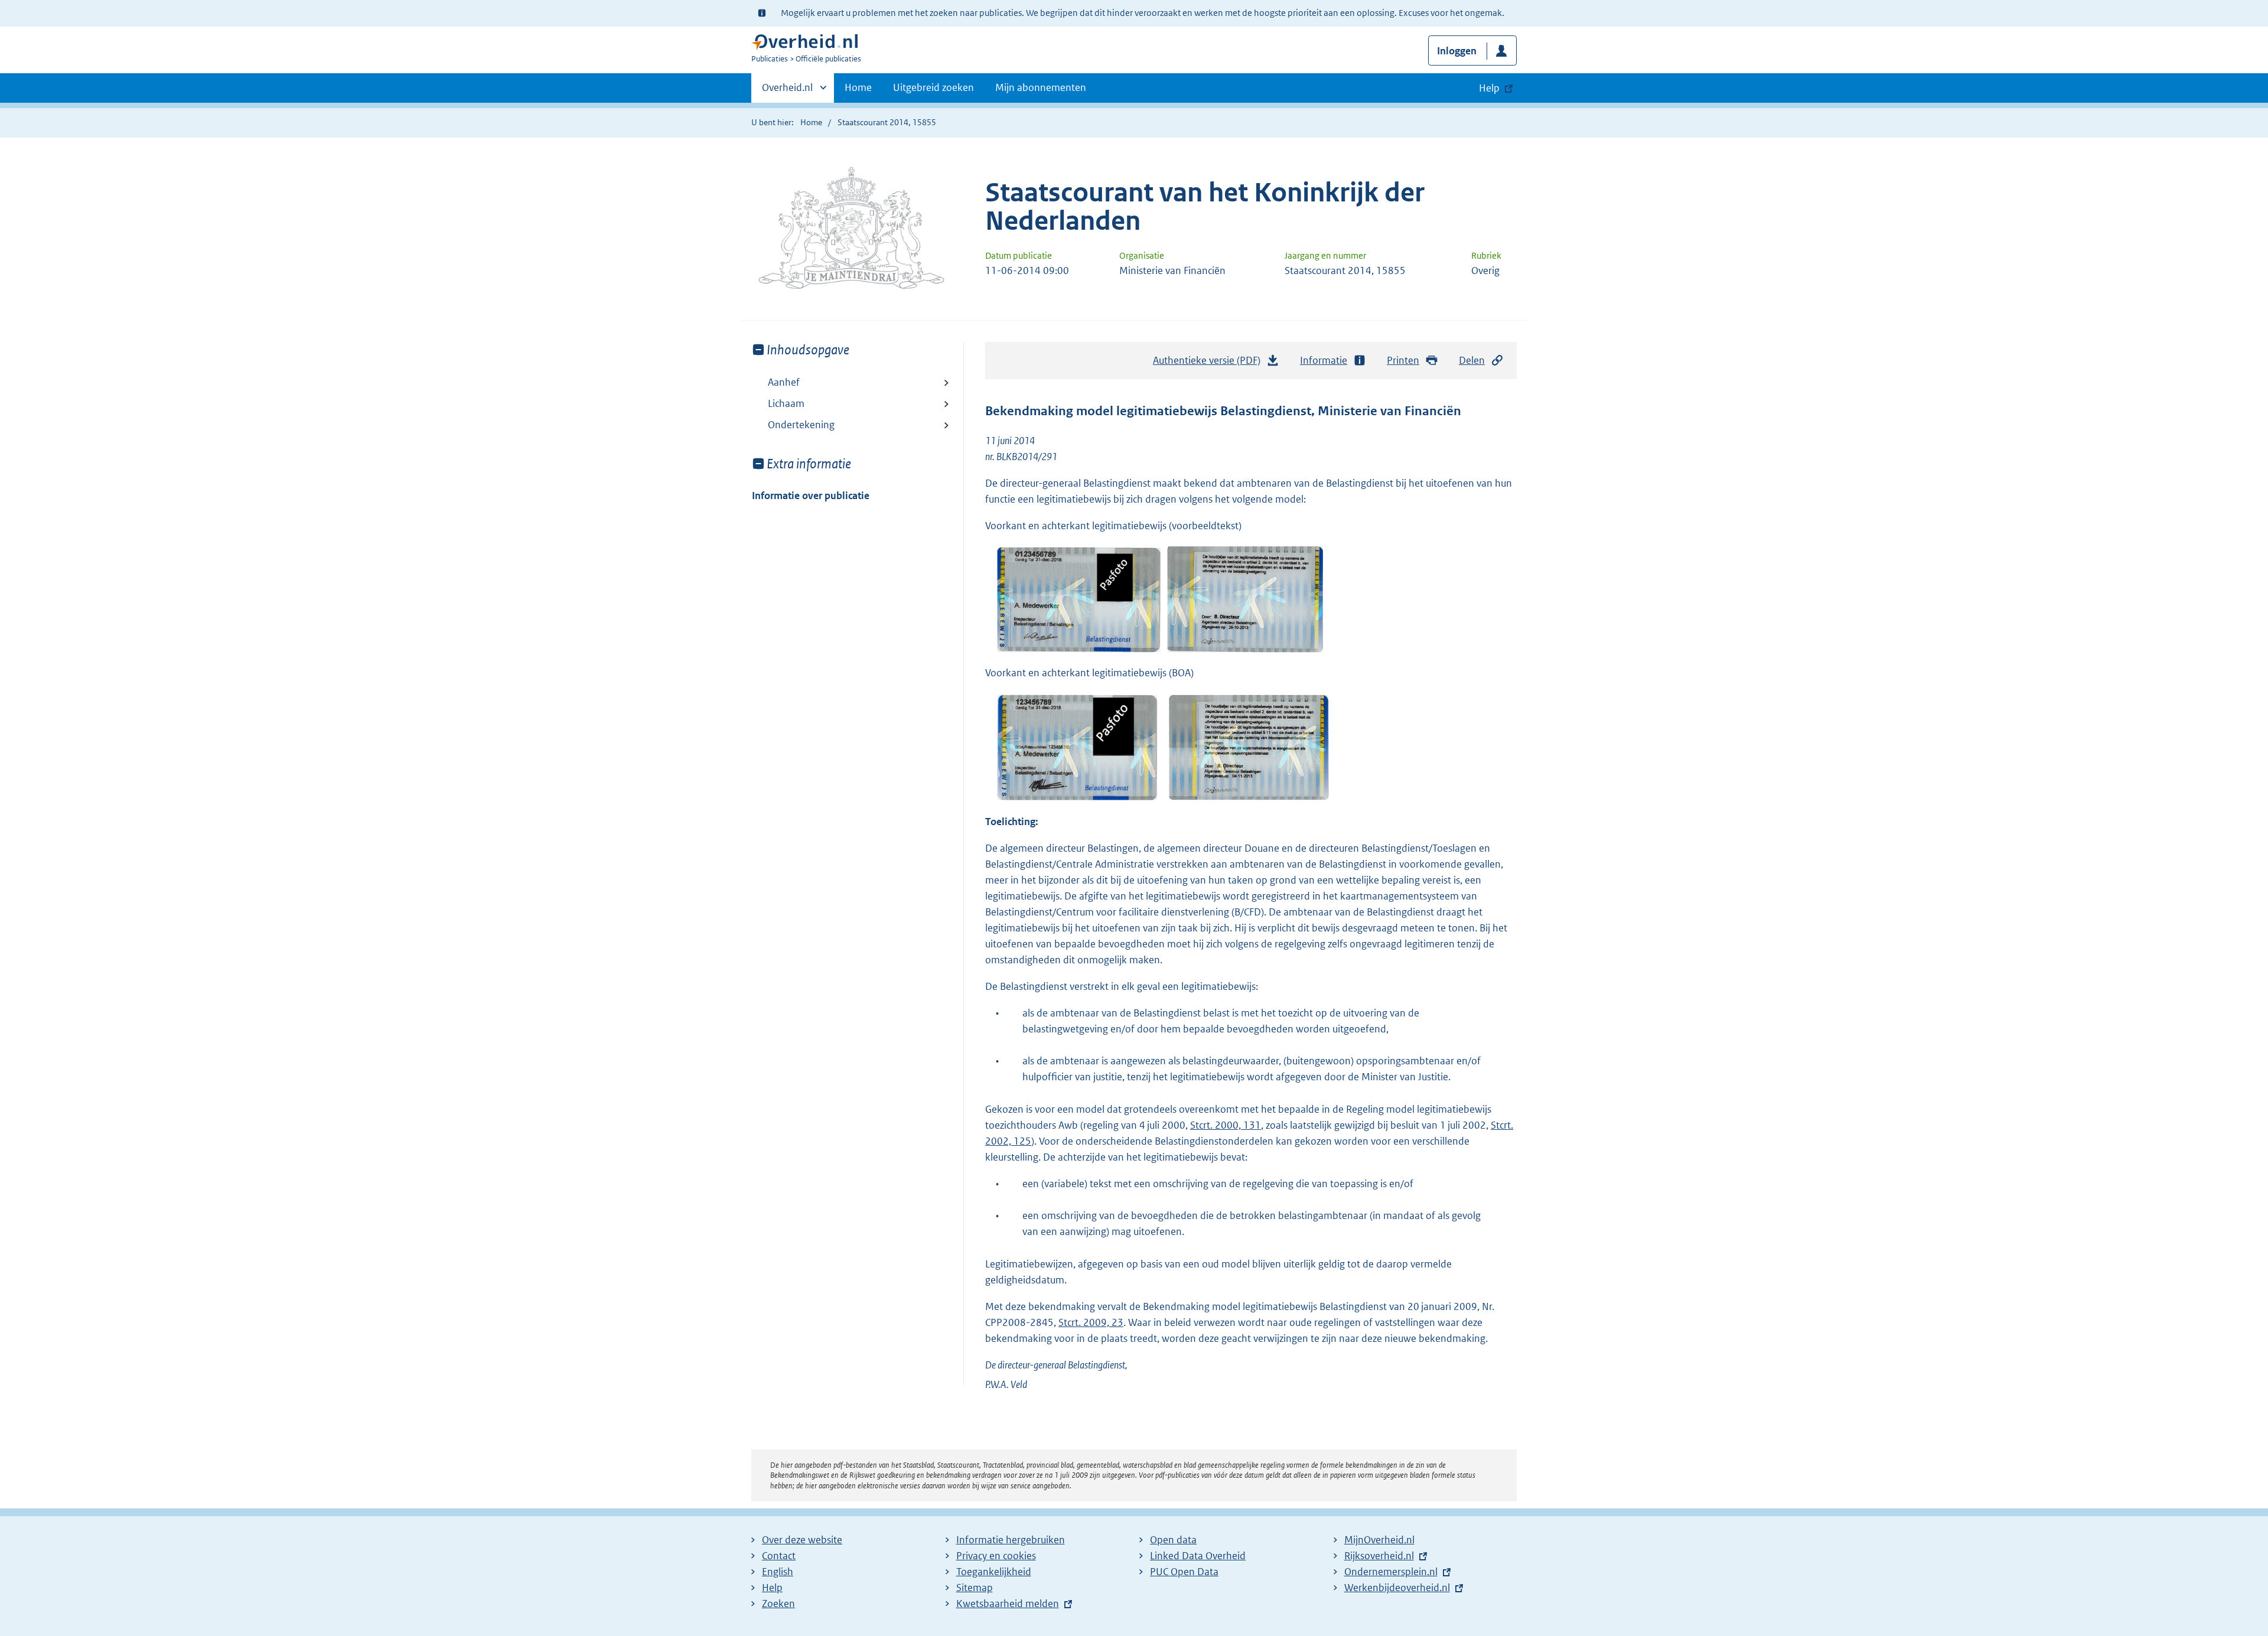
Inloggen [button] (1457, 51)
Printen (1403, 360)
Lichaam (786, 403)
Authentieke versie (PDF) (1210, 364)
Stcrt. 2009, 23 (1091, 1322)
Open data (1173, 1540)
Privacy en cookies (996, 1556)
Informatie (1324, 360)
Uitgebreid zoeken (933, 87)
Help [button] (1489, 88)
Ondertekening (801, 425)
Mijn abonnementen (1041, 87)
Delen (1472, 360)
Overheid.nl (787, 92)
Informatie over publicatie (811, 496)
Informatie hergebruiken (1011, 1540)
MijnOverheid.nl (1379, 1540)
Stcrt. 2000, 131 (1226, 1125)
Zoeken (778, 1604)
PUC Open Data (1184, 1572)
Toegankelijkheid (994, 1572)
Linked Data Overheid (1198, 1556)
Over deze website (802, 1540)
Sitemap (975, 1588)
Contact (779, 1556)
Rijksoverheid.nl (1379, 1556)
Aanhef (784, 382)
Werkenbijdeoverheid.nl (1397, 1588)
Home (858, 87)
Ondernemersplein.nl (1391, 1572)
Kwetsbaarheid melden (1008, 1604)
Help (772, 1588)
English (778, 1572)
